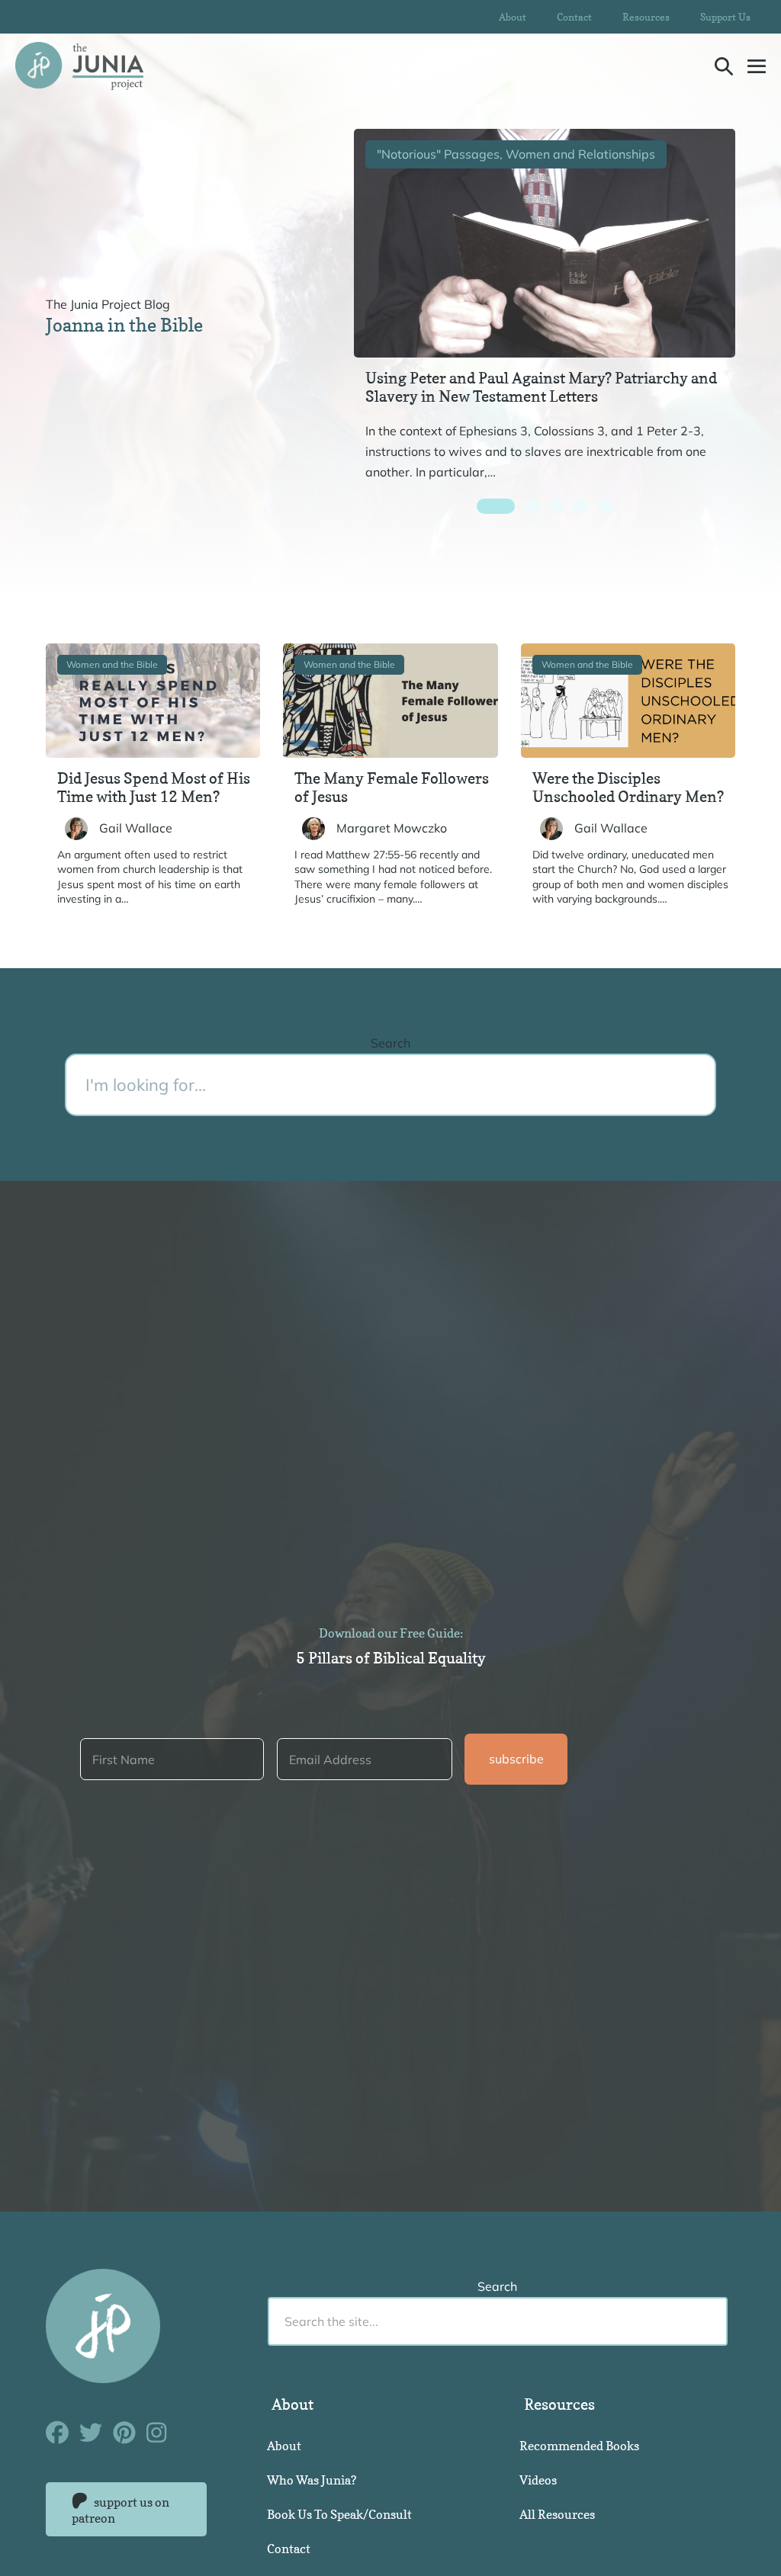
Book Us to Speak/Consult (339, 2514)
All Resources (557, 2514)
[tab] (496, 506)
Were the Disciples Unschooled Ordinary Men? (628, 788)
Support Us (725, 17)
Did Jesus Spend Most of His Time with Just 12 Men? (154, 788)
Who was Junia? (312, 2480)
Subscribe (516, 1759)
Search (390, 1043)
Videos (538, 2480)
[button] (724, 66)
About (513, 17)
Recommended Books (579, 2446)
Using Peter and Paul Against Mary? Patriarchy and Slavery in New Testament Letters (541, 387)
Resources (646, 17)
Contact (574, 17)
